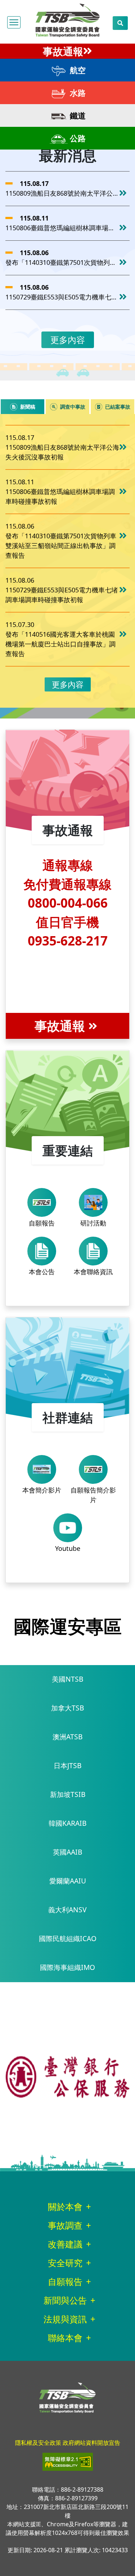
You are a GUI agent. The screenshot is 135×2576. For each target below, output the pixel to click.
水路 (77, 93)
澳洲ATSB (67, 1737)
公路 (77, 138)
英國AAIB (67, 1852)
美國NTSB (67, 1679)
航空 (77, 70)
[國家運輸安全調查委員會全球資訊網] (68, 19)
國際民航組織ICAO (68, 1938)
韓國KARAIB (67, 1823)
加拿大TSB (67, 1708)
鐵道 (77, 115)
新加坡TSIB (68, 1794)
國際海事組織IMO (67, 1967)
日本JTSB (67, 1765)
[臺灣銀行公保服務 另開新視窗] (67, 2076)
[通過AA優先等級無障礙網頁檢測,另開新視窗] (68, 2461)
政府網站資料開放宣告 (91, 2443)
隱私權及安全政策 (38, 2443)
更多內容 (68, 340)
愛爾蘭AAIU (68, 1881)
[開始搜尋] (120, 23)
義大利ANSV (67, 1910)
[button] (14, 22)
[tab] (22, 407)
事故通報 (63, 51)
